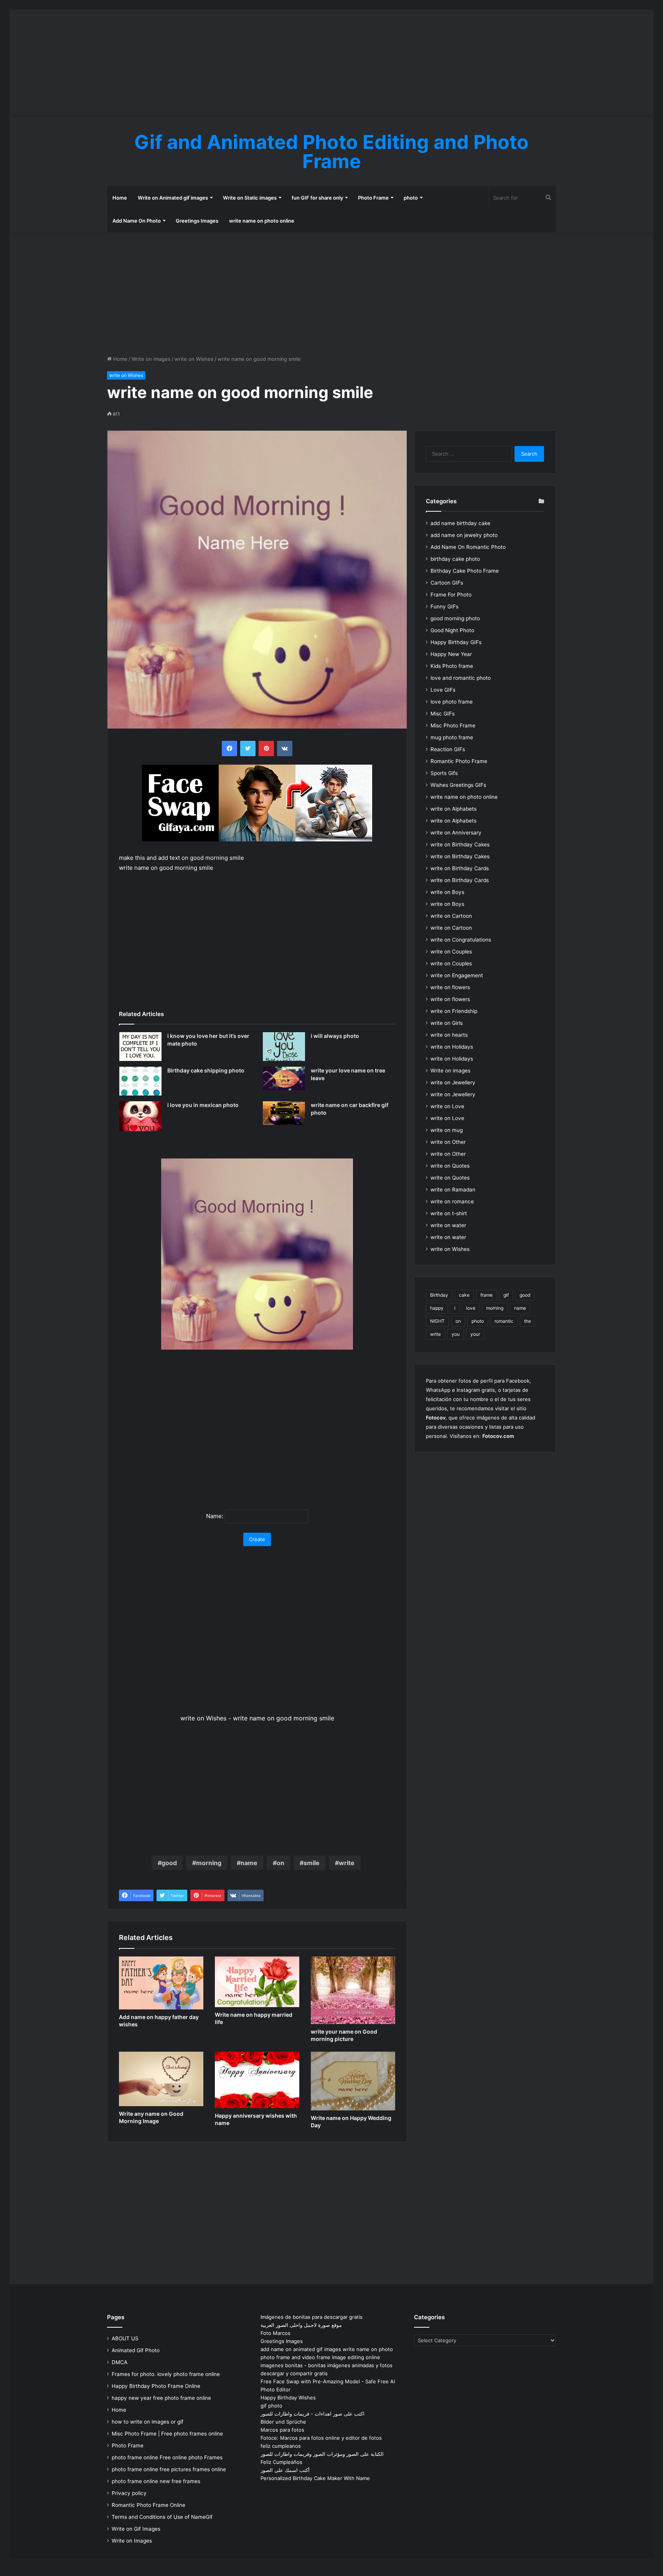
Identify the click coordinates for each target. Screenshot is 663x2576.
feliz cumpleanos (281, 2446)
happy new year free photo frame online (161, 2398)
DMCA (120, 2362)
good (169, 1863)
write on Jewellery (453, 1082)
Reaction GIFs (448, 749)
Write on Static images (250, 198)
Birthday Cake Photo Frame (465, 571)
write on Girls (447, 1023)
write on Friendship (454, 1011)
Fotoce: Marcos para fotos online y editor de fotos (321, 2438)
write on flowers (450, 987)
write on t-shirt (449, 1213)
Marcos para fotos (282, 2430)
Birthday (439, 1295)
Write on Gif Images (136, 2529)
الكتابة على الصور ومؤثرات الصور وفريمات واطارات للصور (322, 2454)
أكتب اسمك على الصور (285, 2470)
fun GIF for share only (317, 198)
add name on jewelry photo (464, 535)
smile (312, 1863)
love (471, 1308)
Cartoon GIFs (447, 583)
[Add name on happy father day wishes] (161, 1983)
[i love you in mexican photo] (140, 1116)
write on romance (452, 1201)
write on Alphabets (454, 809)
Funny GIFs (444, 606)
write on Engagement (457, 975)
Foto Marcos (275, 2333)
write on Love (447, 1106)
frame (487, 1295)
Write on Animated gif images (173, 198)
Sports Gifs (444, 773)
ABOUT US (125, 2338)
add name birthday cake (460, 523)
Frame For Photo (451, 595)
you (456, 1334)
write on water (448, 1225)
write (347, 1863)
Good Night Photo (452, 630)
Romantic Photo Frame (459, 761)
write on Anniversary (456, 833)
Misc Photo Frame (453, 725)
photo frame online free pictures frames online (169, 2469)
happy (437, 1308)
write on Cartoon (451, 916)
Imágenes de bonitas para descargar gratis (312, 2317)
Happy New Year (451, 654)
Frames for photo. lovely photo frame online (166, 2374)
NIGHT (437, 1321)
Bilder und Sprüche (283, 2422)
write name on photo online (262, 221)
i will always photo (335, 1036)
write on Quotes (450, 1166)
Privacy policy (129, 2493)
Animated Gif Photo (136, 2350)
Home (120, 198)
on (280, 1863)
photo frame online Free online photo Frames (167, 2457)
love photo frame (452, 702)
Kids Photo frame (452, 666)
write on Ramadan (453, 1190)
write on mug (447, 1130)
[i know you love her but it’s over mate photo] (140, 1047)
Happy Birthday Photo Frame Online (156, 2386)
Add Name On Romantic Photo (468, 547)
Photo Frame (373, 198)
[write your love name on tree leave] (284, 1079)
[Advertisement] (331, 63)
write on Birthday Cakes (460, 844)
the (528, 1321)
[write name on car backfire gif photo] (284, 1113)
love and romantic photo (461, 678)
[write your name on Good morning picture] (353, 1990)
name (249, 1863)
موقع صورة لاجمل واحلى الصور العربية (301, 2325)
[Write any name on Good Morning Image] (161, 2079)
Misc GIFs (443, 714)
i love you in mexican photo (203, 1105)
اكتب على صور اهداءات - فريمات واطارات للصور (313, 2414)
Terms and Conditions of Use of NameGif (162, 2517)
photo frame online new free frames (156, 2481)
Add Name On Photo (137, 221)
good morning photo (455, 618)
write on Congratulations (461, 940)
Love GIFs (443, 690)
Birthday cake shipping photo (206, 1070)
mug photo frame (452, 737)
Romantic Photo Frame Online (148, 2505)
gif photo (271, 2406)
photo (411, 198)
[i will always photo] (284, 1047)
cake (464, 1295)
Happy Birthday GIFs (456, 642)
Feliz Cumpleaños (281, 2462)
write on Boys (447, 892)
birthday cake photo (455, 559)
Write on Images (132, 2541)
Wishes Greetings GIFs (458, 785)
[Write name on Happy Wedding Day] (353, 2081)
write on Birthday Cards (460, 868)
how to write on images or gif (148, 2422)
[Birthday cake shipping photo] (140, 1081)
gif (506, 1295)
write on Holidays (452, 1047)
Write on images (151, 359)
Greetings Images (197, 221)
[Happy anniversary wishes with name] (257, 2080)
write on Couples (451, 952)
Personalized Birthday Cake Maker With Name (315, 2478)
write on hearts (449, 1035)
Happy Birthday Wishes (288, 2398)
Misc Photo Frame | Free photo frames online (167, 2434)
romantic (504, 1321)
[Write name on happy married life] (257, 1982)
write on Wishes (194, 359)
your (475, 1334)
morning (209, 1863)
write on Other (448, 1142)
